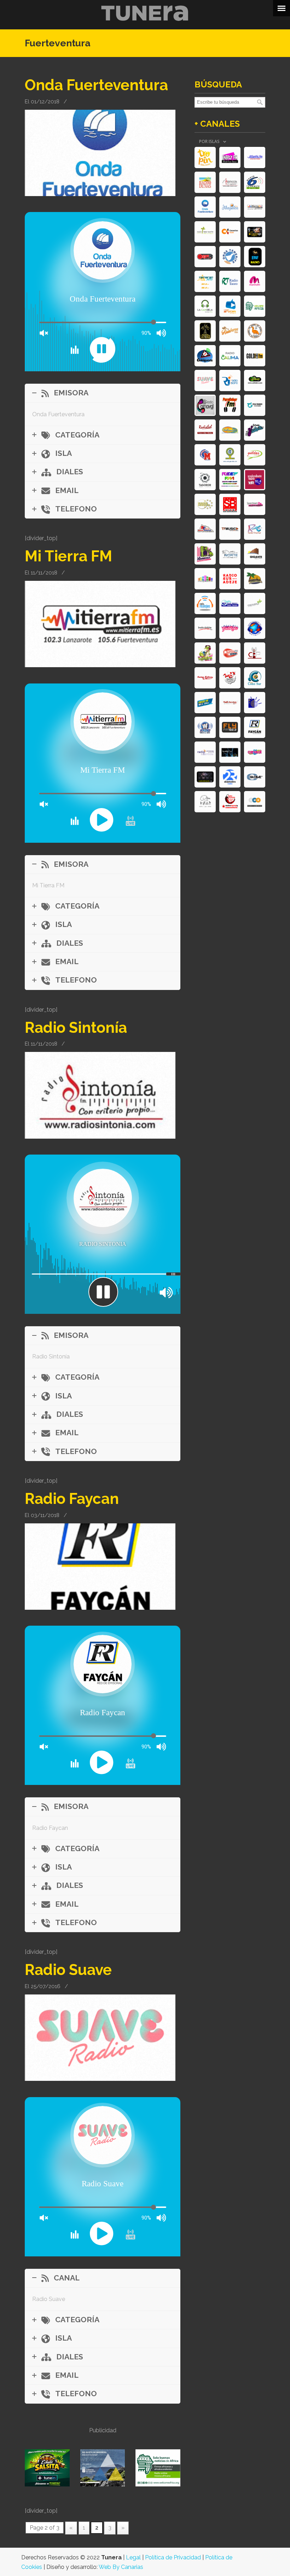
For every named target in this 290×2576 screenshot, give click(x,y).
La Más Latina (255, 232)
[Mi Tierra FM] (100, 665)
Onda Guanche (230, 455)
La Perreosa (205, 554)
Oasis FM (230, 653)
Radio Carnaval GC (255, 752)
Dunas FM (255, 331)
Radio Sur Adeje (230, 579)
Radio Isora (230, 380)
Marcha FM (255, 281)
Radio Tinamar (255, 529)
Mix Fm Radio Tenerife (205, 579)
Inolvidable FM (205, 628)
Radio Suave (68, 1970)
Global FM (255, 777)
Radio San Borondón (230, 504)
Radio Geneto (230, 603)
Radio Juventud (255, 703)
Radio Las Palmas (205, 331)
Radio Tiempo (255, 603)
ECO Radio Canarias (255, 802)
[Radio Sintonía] (100, 1137)
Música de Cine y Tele (205, 777)
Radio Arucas (230, 306)
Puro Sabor (230, 405)
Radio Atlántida (205, 752)
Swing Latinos (205, 678)
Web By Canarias (121, 2567)
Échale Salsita (255, 430)
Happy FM (205, 257)
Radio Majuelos (230, 207)
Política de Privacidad (173, 2557)
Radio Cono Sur (255, 678)
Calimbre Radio (255, 380)
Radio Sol (205, 430)
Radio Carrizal (205, 529)
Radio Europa (205, 504)
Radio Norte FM (230, 554)
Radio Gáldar (255, 455)
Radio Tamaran (205, 281)
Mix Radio (230, 678)
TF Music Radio (230, 529)
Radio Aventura (230, 703)
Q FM (205, 802)
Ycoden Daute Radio (255, 480)
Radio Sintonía (76, 1027)
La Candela (205, 306)
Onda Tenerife (230, 257)
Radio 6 (255, 182)
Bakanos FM (255, 579)
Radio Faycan (72, 1499)
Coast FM (205, 703)
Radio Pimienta (230, 802)
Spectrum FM (255, 504)
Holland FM (230, 430)
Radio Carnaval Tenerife (205, 405)
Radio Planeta (255, 628)
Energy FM (230, 158)
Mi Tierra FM (68, 556)
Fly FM (230, 727)
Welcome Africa (255, 306)
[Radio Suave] (100, 2079)
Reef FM (230, 480)
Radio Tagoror (205, 480)
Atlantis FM (255, 158)
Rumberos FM (230, 331)
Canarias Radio (230, 232)
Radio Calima (230, 356)
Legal (133, 2557)
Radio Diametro (230, 777)
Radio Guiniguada (205, 356)
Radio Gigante (255, 554)
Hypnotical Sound (230, 752)
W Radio (205, 727)
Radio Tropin (205, 158)
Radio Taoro (230, 281)
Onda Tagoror (255, 405)
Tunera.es (145, 13)
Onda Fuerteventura (96, 85)
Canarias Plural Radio (255, 653)
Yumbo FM (205, 653)
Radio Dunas (205, 182)
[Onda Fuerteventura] (100, 194)
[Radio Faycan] (100, 1608)
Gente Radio (230, 628)
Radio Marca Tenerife (205, 455)
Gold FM (255, 356)
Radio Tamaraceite (205, 232)
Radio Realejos (205, 603)
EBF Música (255, 257)
